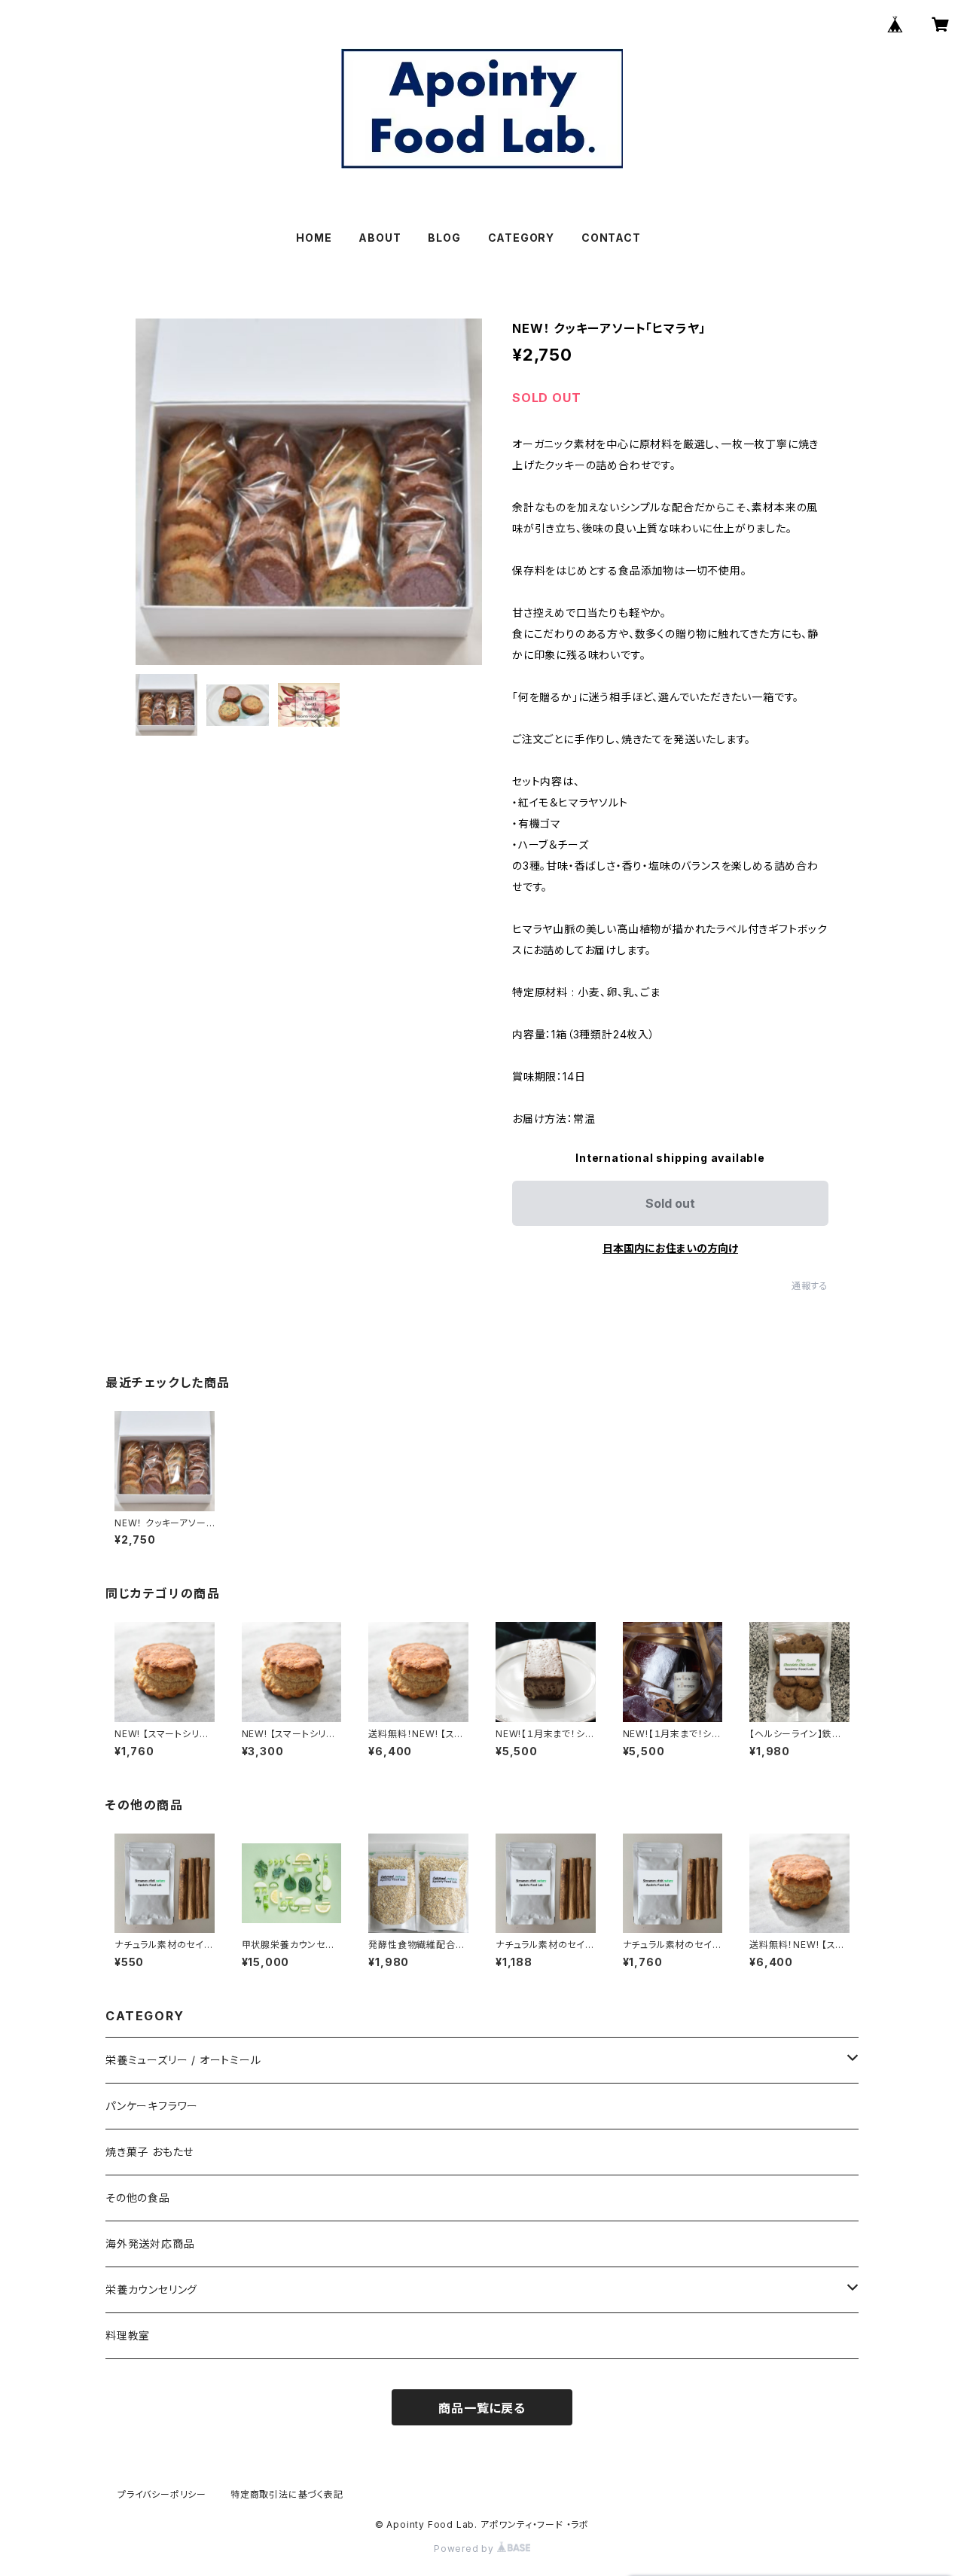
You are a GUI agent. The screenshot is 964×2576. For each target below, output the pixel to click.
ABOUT (380, 238)
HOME (314, 238)
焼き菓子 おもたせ (149, 2152)
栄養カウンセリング (151, 2289)
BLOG (444, 238)
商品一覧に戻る (482, 2408)
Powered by (465, 2549)
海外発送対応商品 (150, 2244)
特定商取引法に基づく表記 (287, 2494)
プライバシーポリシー (162, 2494)
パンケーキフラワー (152, 2106)
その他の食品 (138, 2198)
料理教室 (128, 2335)
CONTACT (611, 238)
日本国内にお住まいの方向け (670, 1248)
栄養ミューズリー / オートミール (183, 2060)
